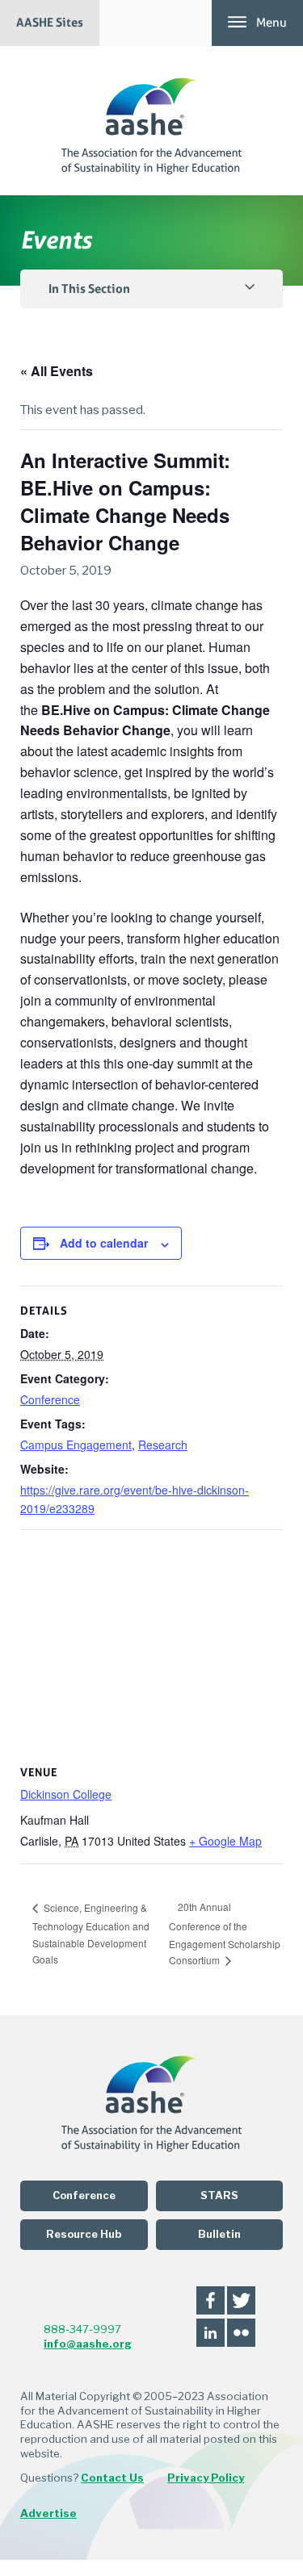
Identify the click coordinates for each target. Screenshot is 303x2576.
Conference (50, 1399)
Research (163, 1445)
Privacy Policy (206, 2478)
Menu (271, 23)
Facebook (210, 2300)
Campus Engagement (76, 1445)
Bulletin (219, 2234)
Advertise (48, 2513)
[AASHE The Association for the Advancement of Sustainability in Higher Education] (151, 121)
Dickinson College (66, 1794)
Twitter (241, 2300)
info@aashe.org (88, 2344)
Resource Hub (84, 2234)
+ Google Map (225, 1841)
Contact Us (112, 2478)
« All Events (57, 371)
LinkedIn (210, 2333)
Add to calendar (104, 1243)
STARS (219, 2195)
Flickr (241, 2333)
